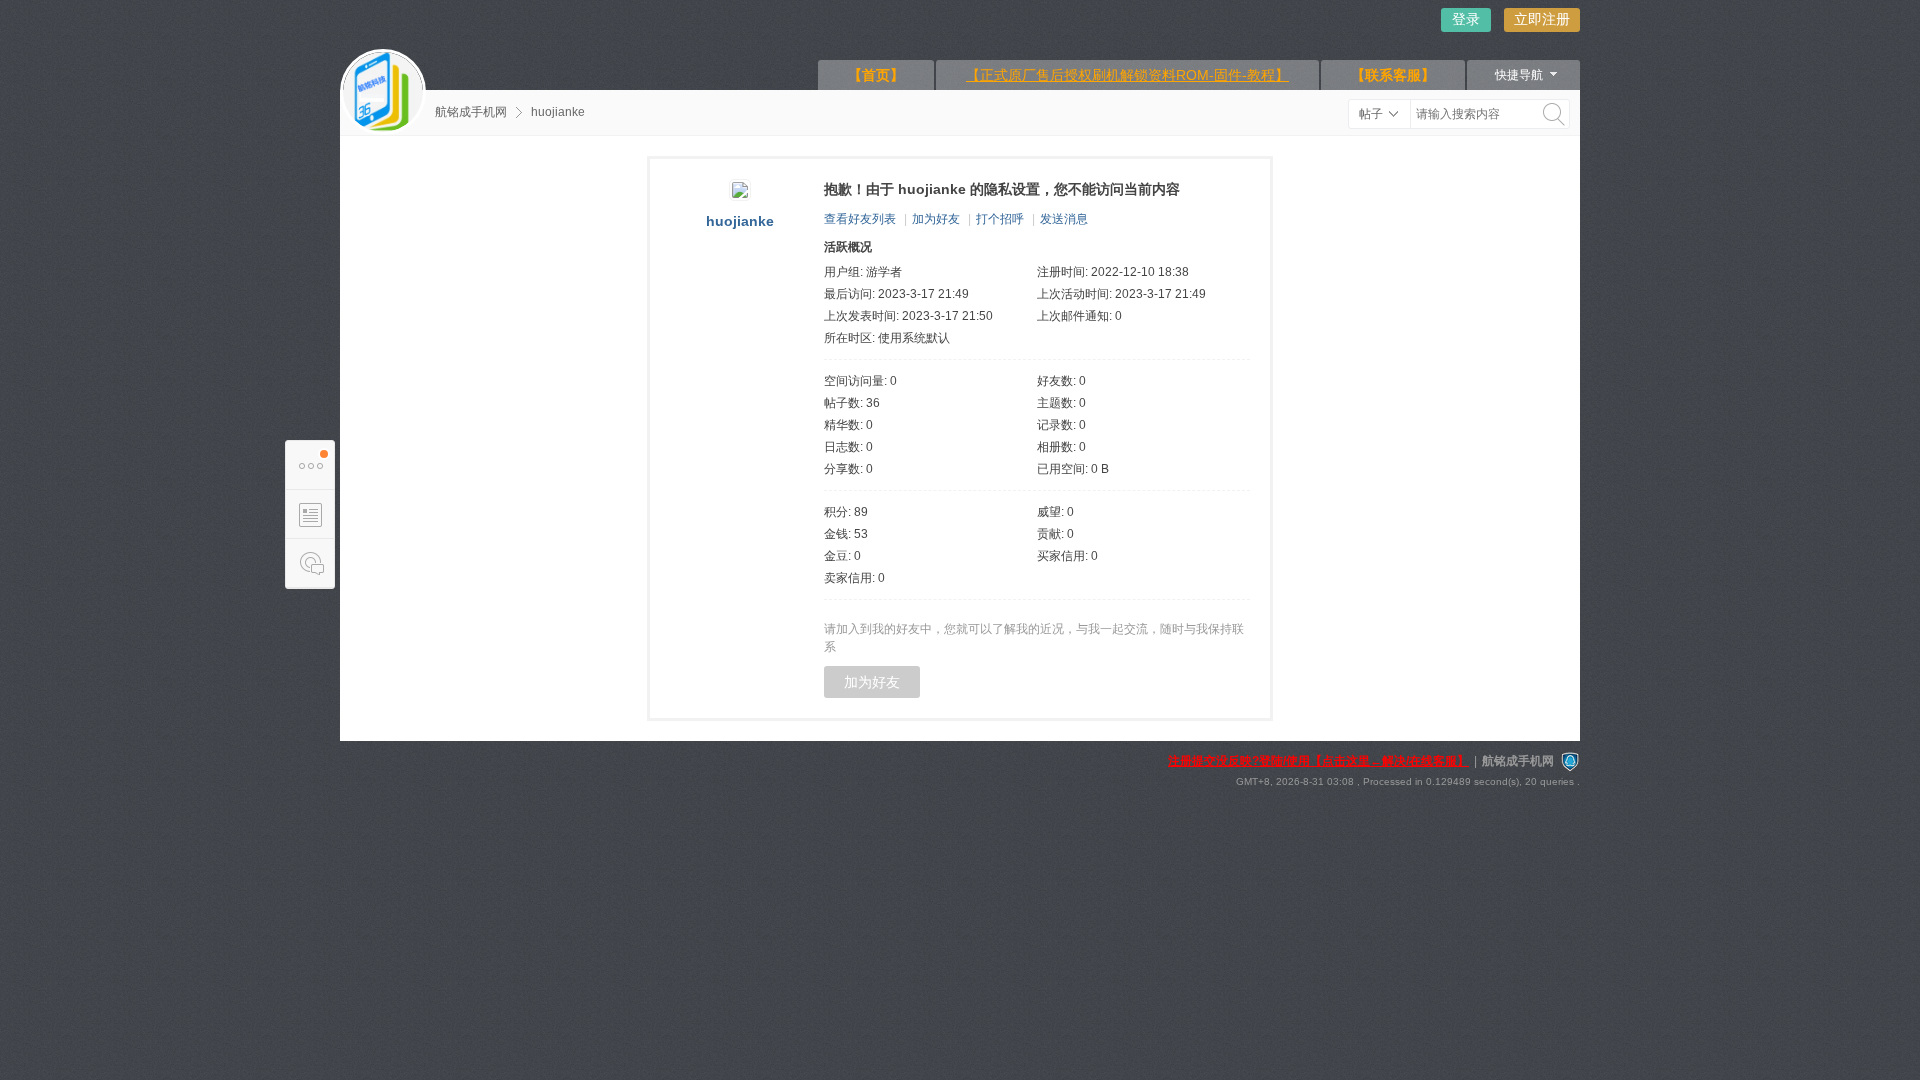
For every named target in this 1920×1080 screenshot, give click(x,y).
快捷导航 (1519, 75)
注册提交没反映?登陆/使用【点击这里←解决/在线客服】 (1318, 761)
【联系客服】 (1393, 75)
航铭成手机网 (471, 112)
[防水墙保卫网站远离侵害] (1570, 761)
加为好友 (936, 219)
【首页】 (876, 75)
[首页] (383, 92)
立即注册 (1542, 19)
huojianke (558, 112)
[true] (1554, 114)
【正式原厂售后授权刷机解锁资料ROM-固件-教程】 (1127, 75)
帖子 (1371, 114)
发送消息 (1064, 219)
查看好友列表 (860, 219)
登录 (1466, 19)
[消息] (310, 563)
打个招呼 (1000, 219)
